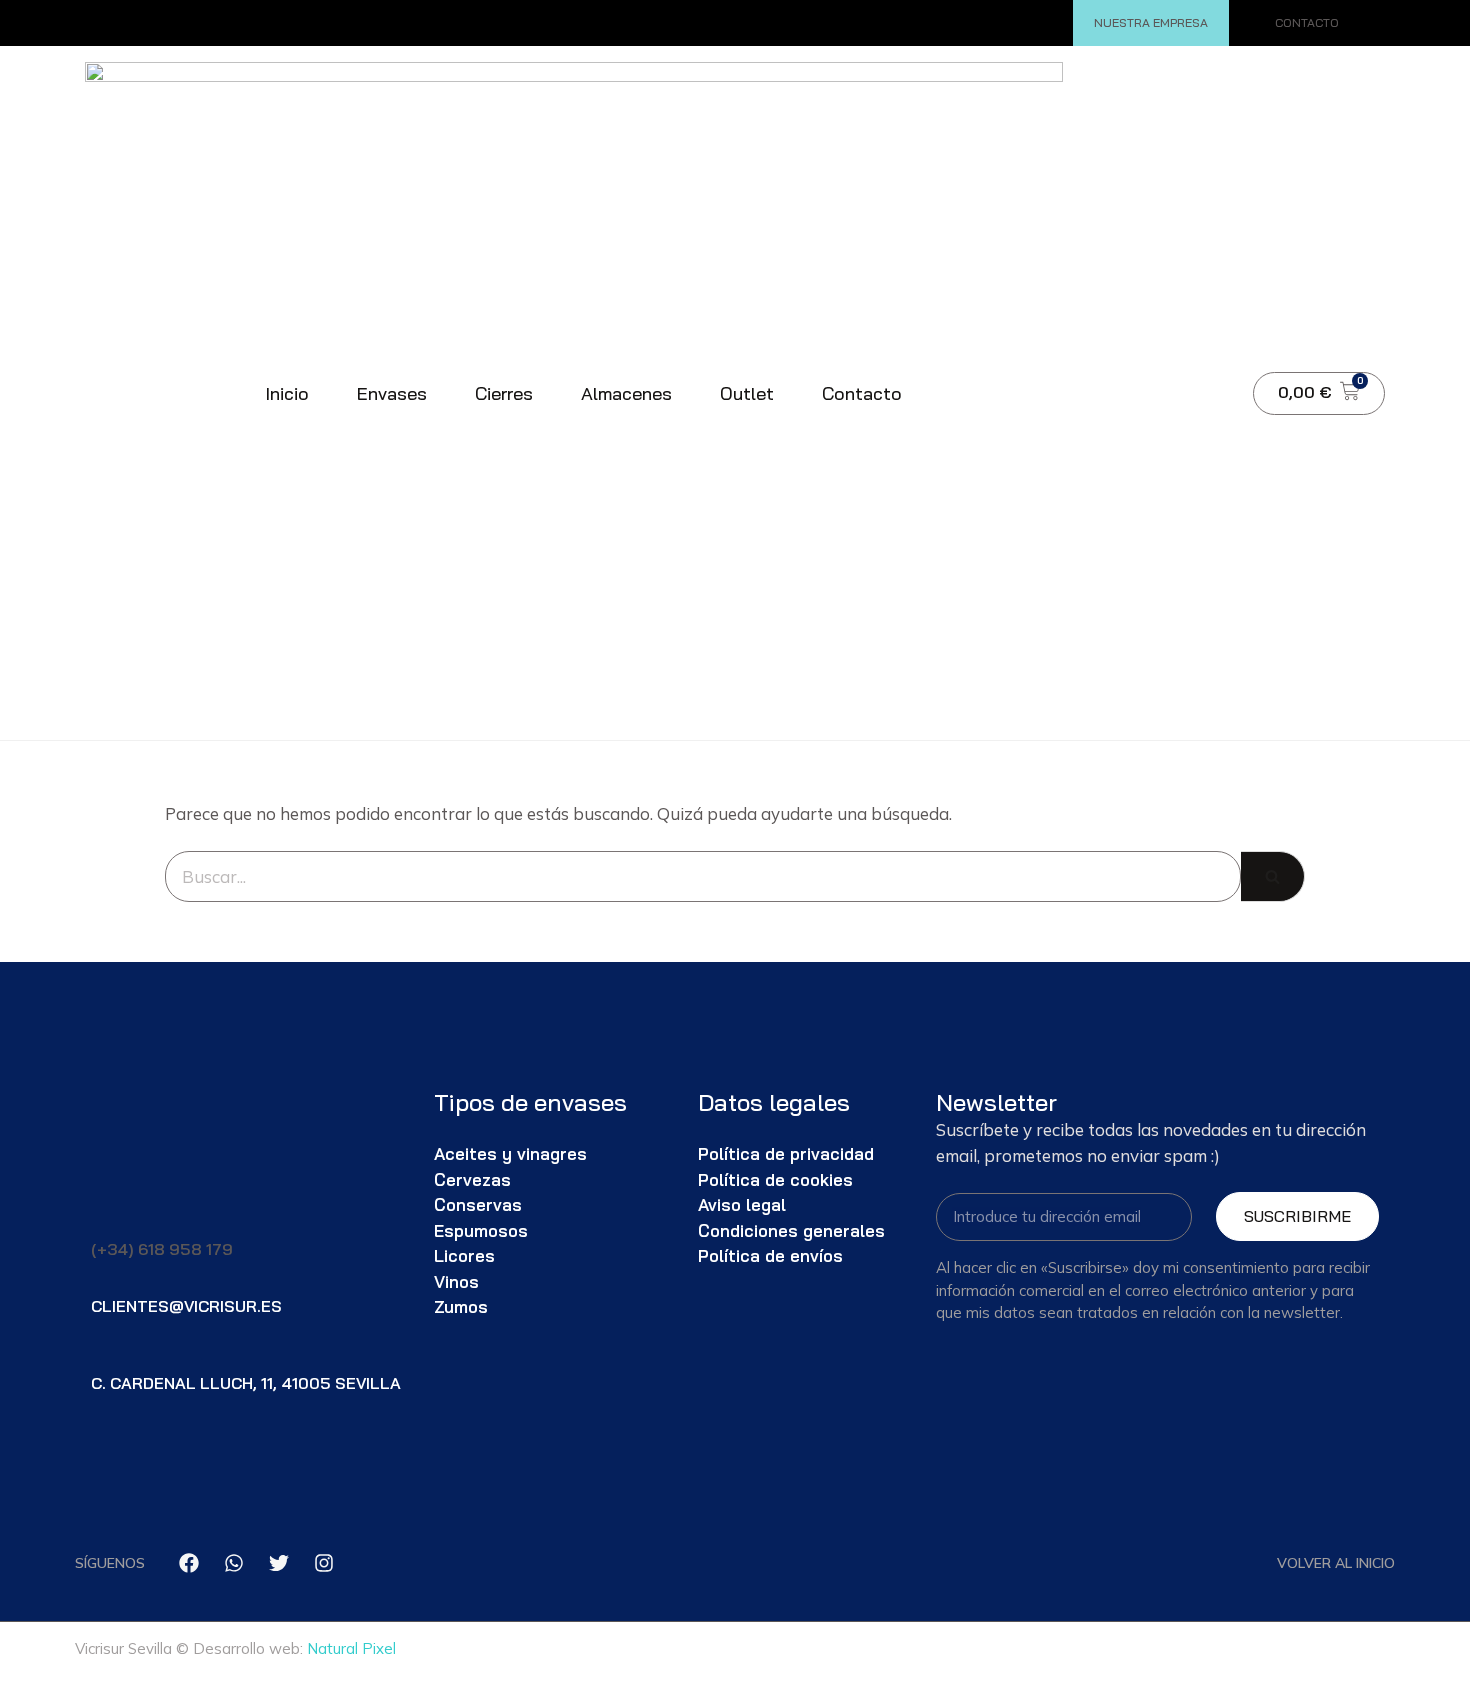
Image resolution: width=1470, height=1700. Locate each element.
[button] (976, 330)
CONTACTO (1307, 22)
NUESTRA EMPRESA (1151, 22)
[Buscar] (1198, 418)
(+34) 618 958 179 (162, 1249)
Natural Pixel (351, 1648)
